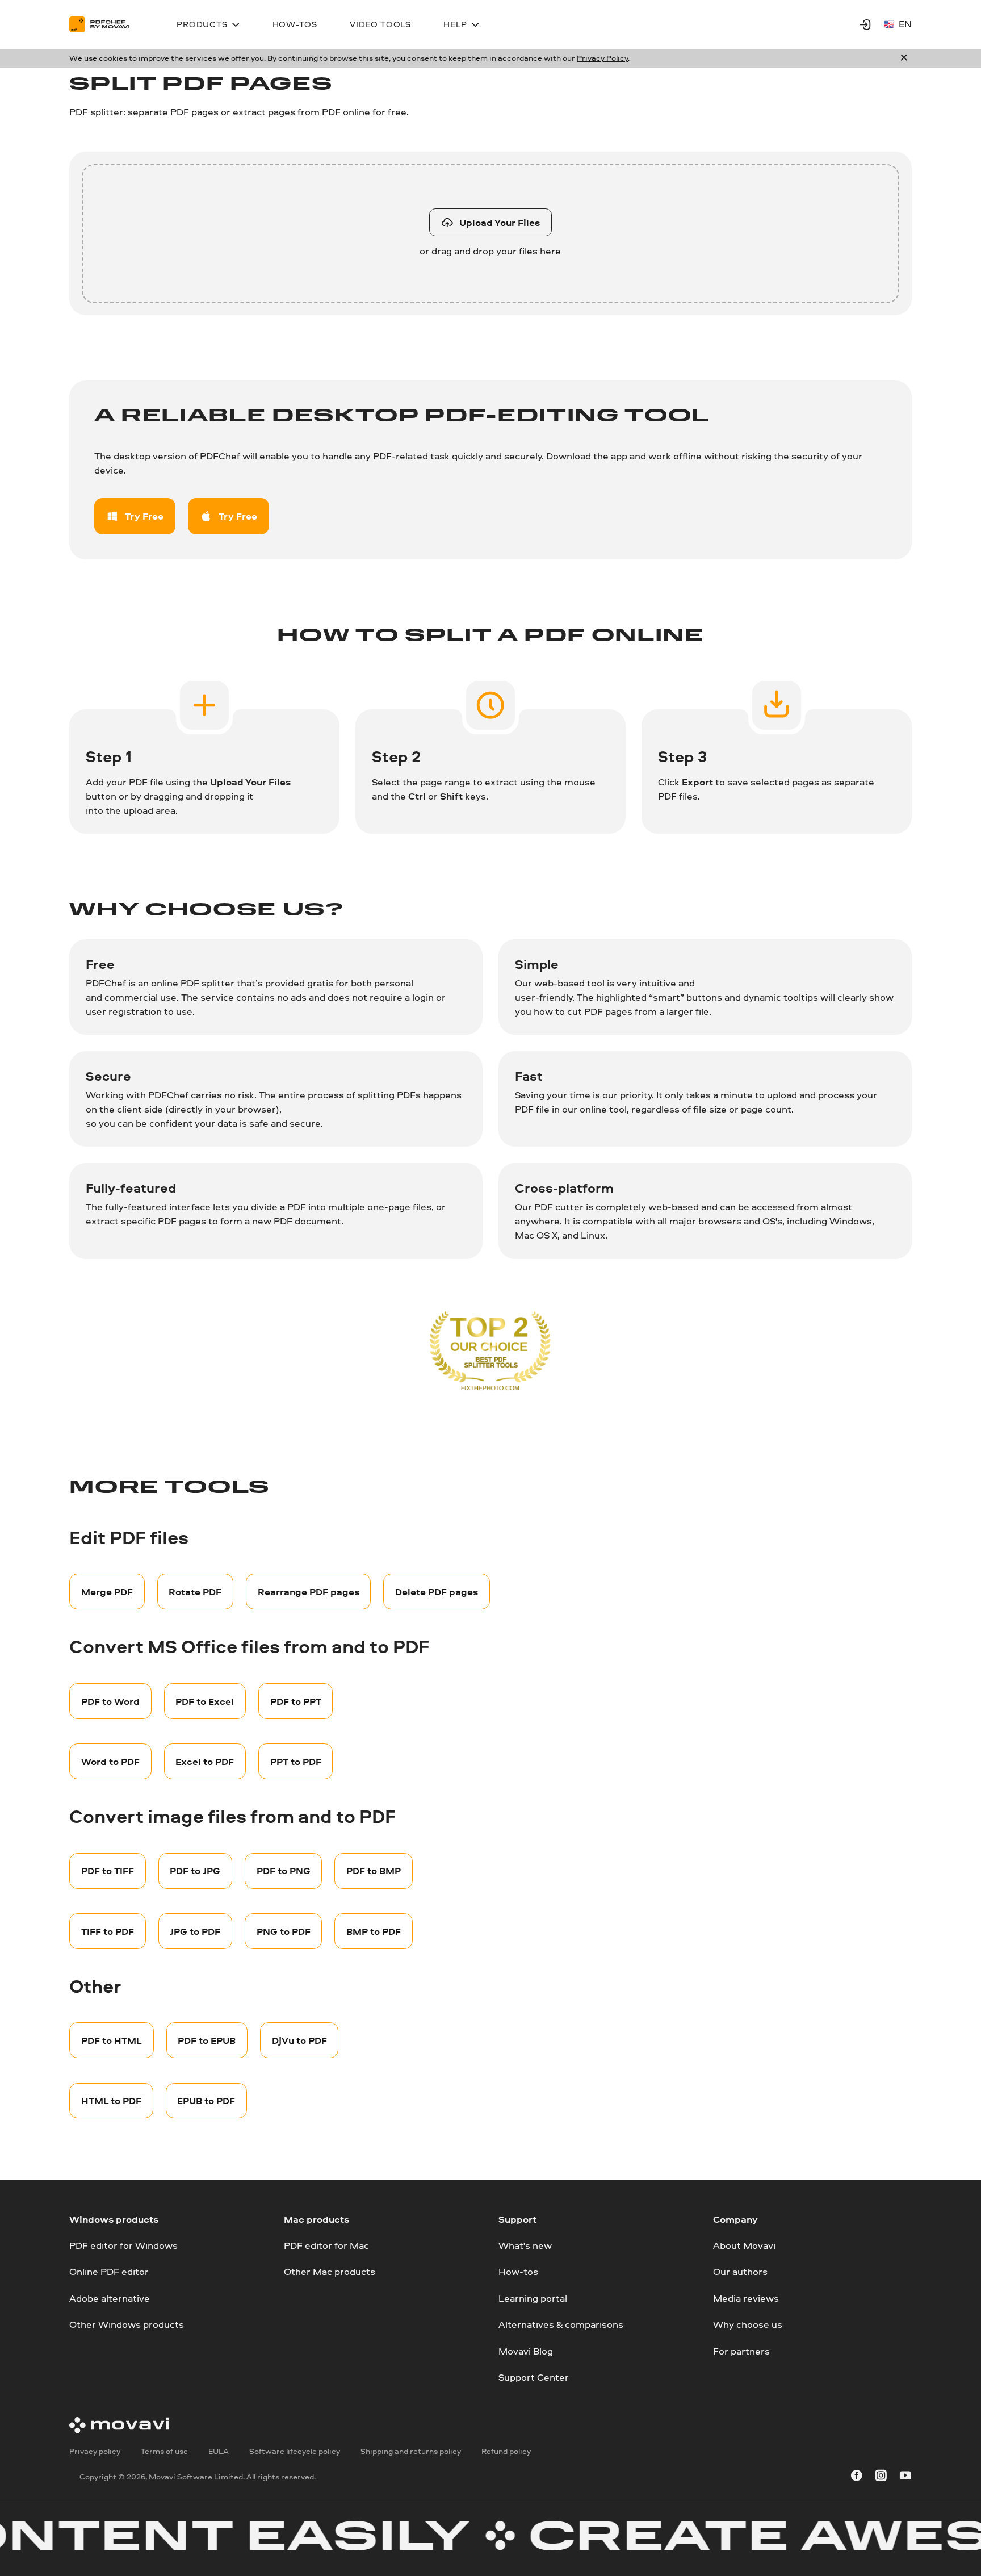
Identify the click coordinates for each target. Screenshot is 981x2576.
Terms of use (164, 2451)
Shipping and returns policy (411, 2451)
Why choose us (748, 2325)
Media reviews (746, 2298)
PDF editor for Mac (326, 2245)
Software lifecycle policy (295, 2451)
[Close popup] (904, 58)
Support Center (534, 2377)
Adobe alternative (110, 2298)
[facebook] (857, 2477)
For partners (741, 2351)
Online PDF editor (109, 2272)
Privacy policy (95, 2451)
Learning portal (533, 2298)
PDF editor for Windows (123, 2245)
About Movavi (744, 2245)
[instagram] (881, 2477)
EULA (219, 2451)
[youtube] (905, 2477)
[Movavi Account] (865, 24)
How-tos (518, 2272)
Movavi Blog (526, 2351)
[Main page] (106, 24)
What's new (525, 2245)
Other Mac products (330, 2272)
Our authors (740, 2272)
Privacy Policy (602, 58)
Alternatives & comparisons (561, 2325)
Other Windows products (127, 2325)
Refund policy (506, 2451)
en (905, 24)
